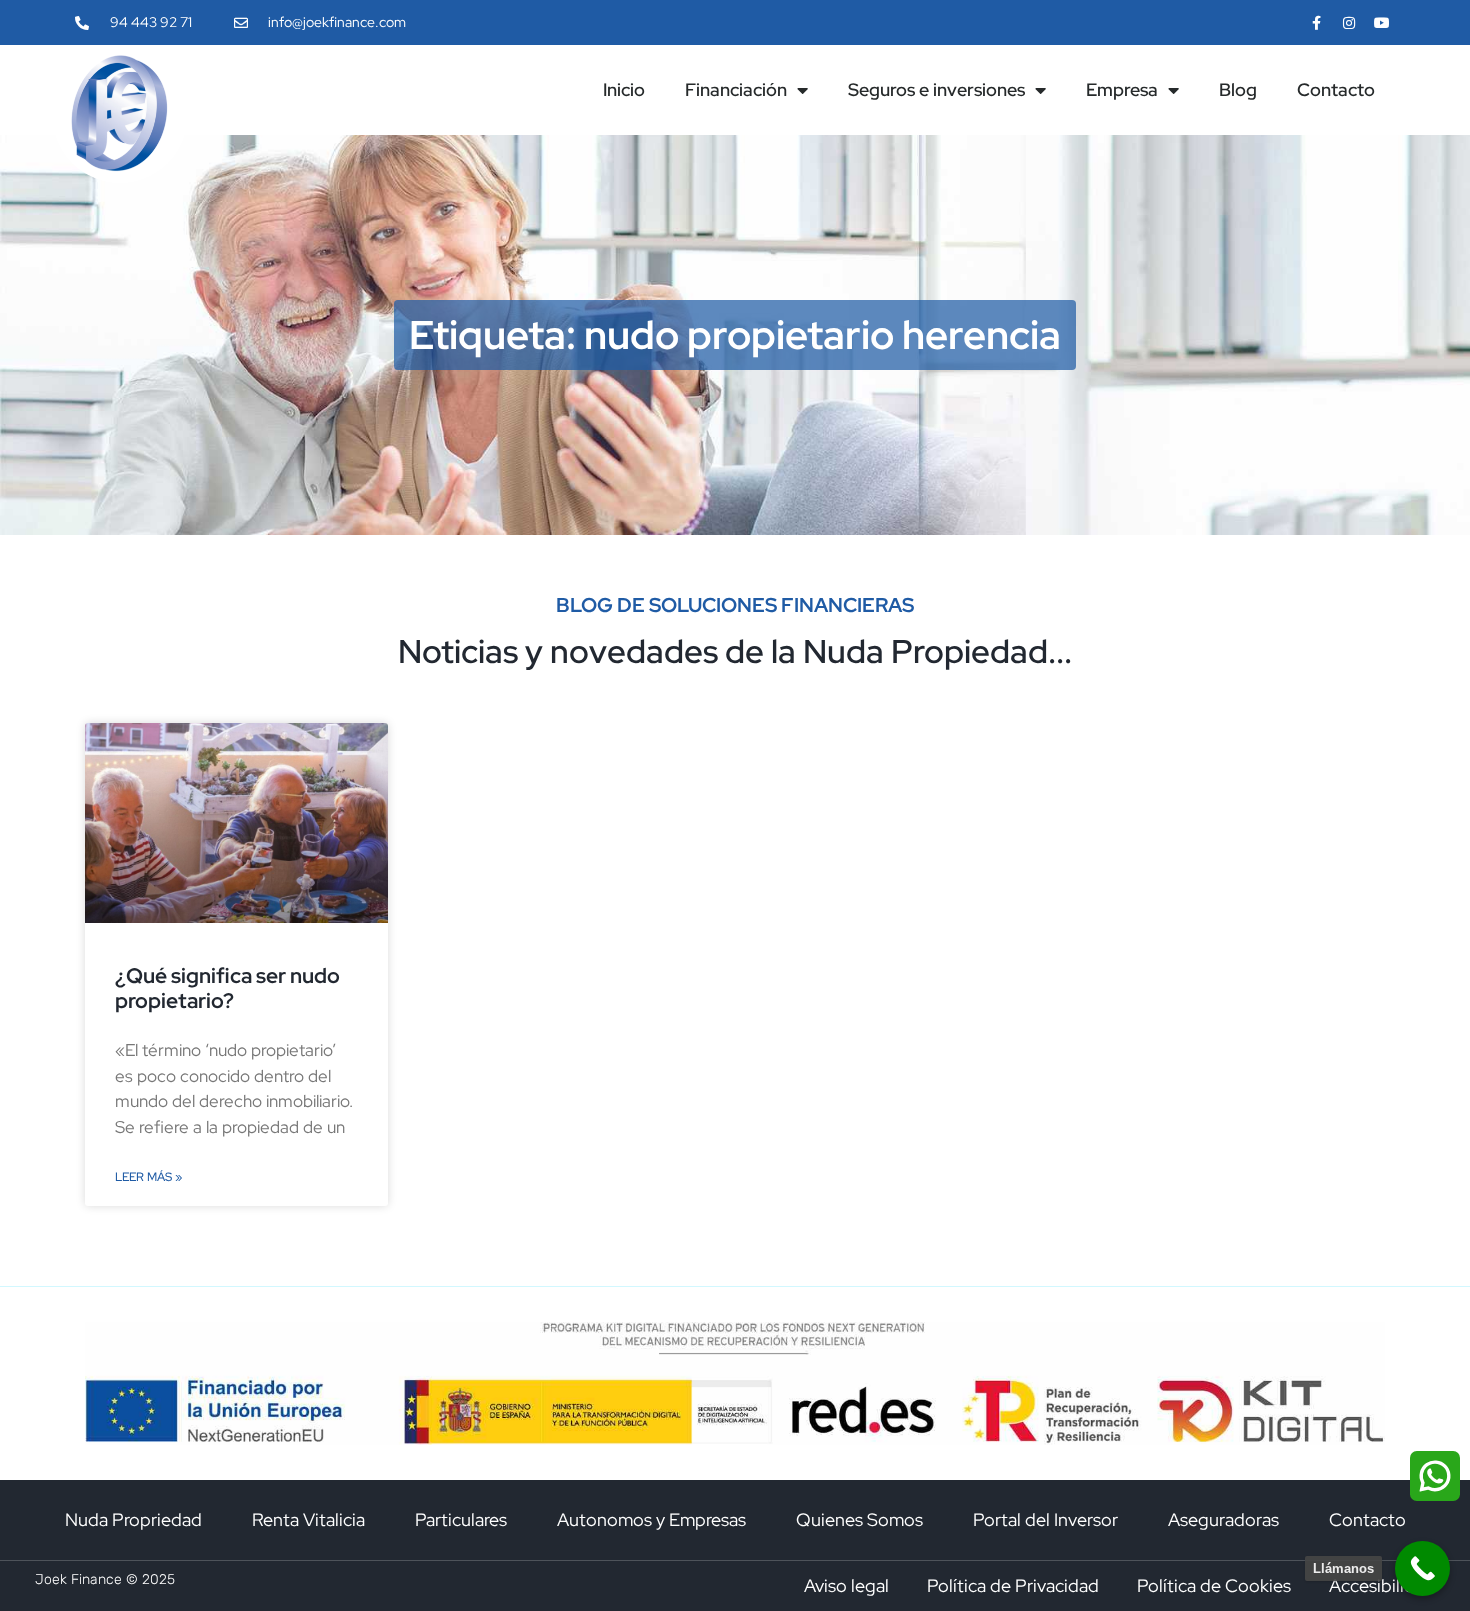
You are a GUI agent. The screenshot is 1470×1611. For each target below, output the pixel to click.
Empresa (1122, 89)
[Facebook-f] (1315, 22)
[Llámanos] (1422, 1568)
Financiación (736, 89)
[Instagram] (1349, 22)
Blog (1238, 89)
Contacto (1336, 89)
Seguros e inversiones (936, 89)
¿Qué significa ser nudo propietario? (227, 988)
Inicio (624, 89)
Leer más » (148, 1177)
